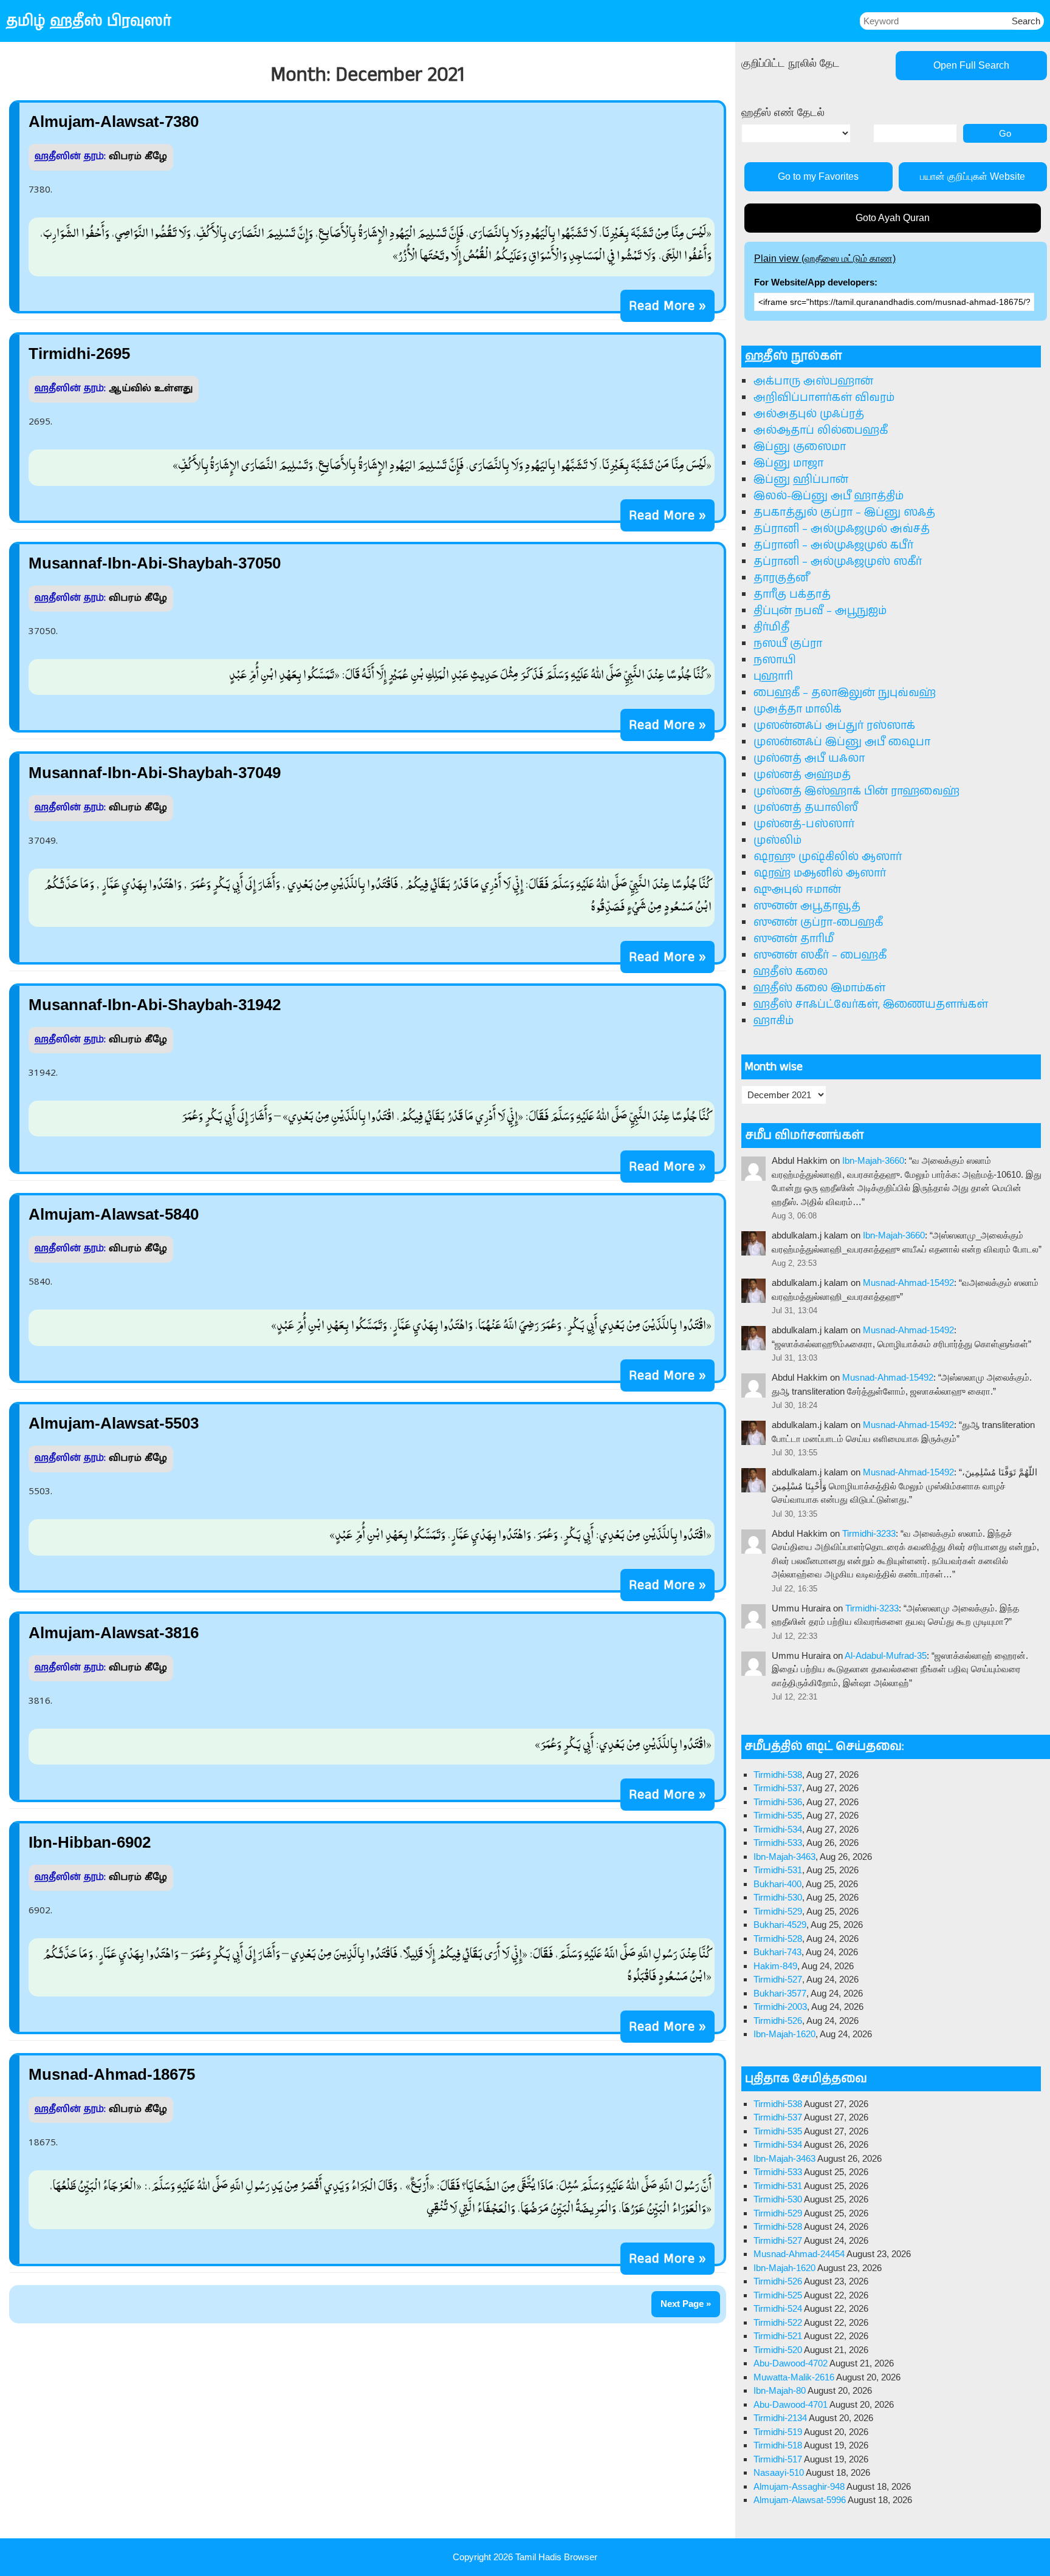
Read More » (667, 306)
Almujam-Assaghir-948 (799, 2486)
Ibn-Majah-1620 (784, 2034)
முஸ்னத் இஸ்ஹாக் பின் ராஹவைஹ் (856, 791)
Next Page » (686, 2304)
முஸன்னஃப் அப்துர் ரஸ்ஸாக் (834, 726)
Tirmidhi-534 (778, 1829)
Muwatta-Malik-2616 (794, 2377)
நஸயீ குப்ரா (788, 644)
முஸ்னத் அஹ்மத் (802, 775)
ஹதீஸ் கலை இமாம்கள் (819, 988)
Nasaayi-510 (779, 2472)
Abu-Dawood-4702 (791, 2363)
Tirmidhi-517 (778, 2459)
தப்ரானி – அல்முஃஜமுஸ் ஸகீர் (838, 562)
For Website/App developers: (816, 282)
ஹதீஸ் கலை (791, 972)
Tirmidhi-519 (778, 2432)
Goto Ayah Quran (893, 218)
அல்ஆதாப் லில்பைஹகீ (821, 431)
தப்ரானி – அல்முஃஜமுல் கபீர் (833, 545)
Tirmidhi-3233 (869, 1533)
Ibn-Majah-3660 (873, 1160)
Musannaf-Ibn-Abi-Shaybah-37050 (155, 563)
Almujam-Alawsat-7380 (114, 121)
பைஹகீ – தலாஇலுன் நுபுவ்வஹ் (845, 693)
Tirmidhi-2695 (79, 354)
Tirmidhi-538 (778, 1775)
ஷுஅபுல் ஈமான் (797, 890)
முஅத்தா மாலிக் (798, 709)
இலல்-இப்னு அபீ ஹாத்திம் (829, 496)
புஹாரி (773, 677)
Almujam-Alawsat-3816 (114, 1633)
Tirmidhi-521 (778, 2336)
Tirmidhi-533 (778, 1843)
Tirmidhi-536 (778, 1802)
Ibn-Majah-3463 (784, 1857)
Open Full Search (971, 65)
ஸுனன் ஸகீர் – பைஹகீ (820, 955)
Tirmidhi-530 (778, 1897)
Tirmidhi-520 (778, 2350)
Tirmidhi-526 (778, 2021)
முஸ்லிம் (777, 841)
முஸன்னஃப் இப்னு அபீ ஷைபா (842, 742)
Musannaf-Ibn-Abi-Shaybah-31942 (155, 1005)
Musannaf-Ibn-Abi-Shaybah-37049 (155, 773)
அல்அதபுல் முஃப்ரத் (809, 414)
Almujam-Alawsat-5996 (800, 2500)
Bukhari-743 (777, 1952)
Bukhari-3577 (780, 1993)
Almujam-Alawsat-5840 (114, 1214)
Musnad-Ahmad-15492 (908, 1283)
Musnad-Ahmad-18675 (112, 2074)
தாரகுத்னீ (781, 578)
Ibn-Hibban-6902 (90, 1842)
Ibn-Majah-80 (780, 2390)
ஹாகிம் (774, 1021)
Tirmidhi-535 (778, 1815)
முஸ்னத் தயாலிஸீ (806, 808)
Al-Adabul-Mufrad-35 (886, 1655)
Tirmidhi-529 (778, 1911)
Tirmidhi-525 (778, 2295)
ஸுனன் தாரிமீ (794, 939)
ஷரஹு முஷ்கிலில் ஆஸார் (828, 857)
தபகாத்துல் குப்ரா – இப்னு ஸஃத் (844, 513)
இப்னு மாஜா (788, 463)
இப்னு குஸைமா (800, 447)
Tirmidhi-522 (778, 2322)
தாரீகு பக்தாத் (792, 595)
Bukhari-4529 (780, 1925)
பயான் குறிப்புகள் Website (973, 176)
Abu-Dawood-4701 (791, 2404)
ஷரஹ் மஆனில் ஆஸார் (820, 873)
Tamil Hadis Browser (556, 2557)
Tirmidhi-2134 (780, 2418)
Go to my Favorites (818, 176)
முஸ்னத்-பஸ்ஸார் (804, 824)
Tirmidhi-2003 (780, 2007)
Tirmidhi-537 (778, 1788)
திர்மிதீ (771, 627)
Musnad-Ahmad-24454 (799, 2254)
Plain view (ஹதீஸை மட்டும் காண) (825, 258)
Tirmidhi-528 (778, 1939)
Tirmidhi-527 (778, 1979)
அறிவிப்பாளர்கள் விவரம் (824, 398)
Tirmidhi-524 (778, 2308)
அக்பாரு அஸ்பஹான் (813, 381)
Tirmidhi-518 (778, 2445)
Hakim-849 (775, 1966)
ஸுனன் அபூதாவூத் (807, 906)
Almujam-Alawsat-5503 (114, 1423)
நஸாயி (775, 660)
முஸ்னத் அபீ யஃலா (809, 759)
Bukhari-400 (777, 1884)
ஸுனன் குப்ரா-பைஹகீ (818, 923)
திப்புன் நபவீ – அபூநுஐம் (820, 611)
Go (1005, 133)
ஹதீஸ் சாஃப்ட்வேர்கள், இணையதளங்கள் (871, 1005)
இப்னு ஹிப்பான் (801, 480)
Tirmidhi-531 (778, 1870)
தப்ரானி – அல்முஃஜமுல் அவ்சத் (842, 529)
